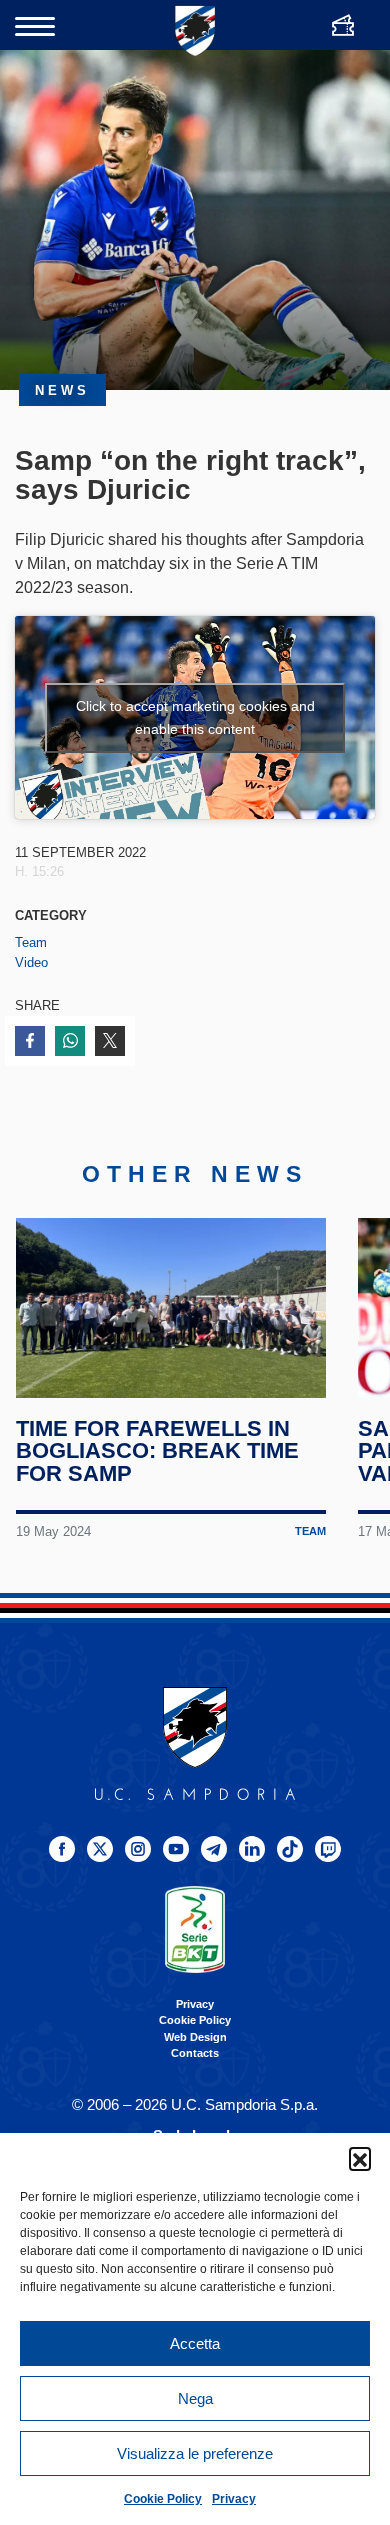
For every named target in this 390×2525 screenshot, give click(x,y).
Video (31, 962)
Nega (195, 2398)
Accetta (195, 2343)
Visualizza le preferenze (195, 2453)
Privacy (234, 2499)
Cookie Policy (163, 2499)
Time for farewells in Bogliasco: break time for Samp (157, 1451)
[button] (360, 2158)
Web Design (195, 2037)
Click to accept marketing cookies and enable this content (195, 717)
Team (31, 942)
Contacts (195, 2053)
